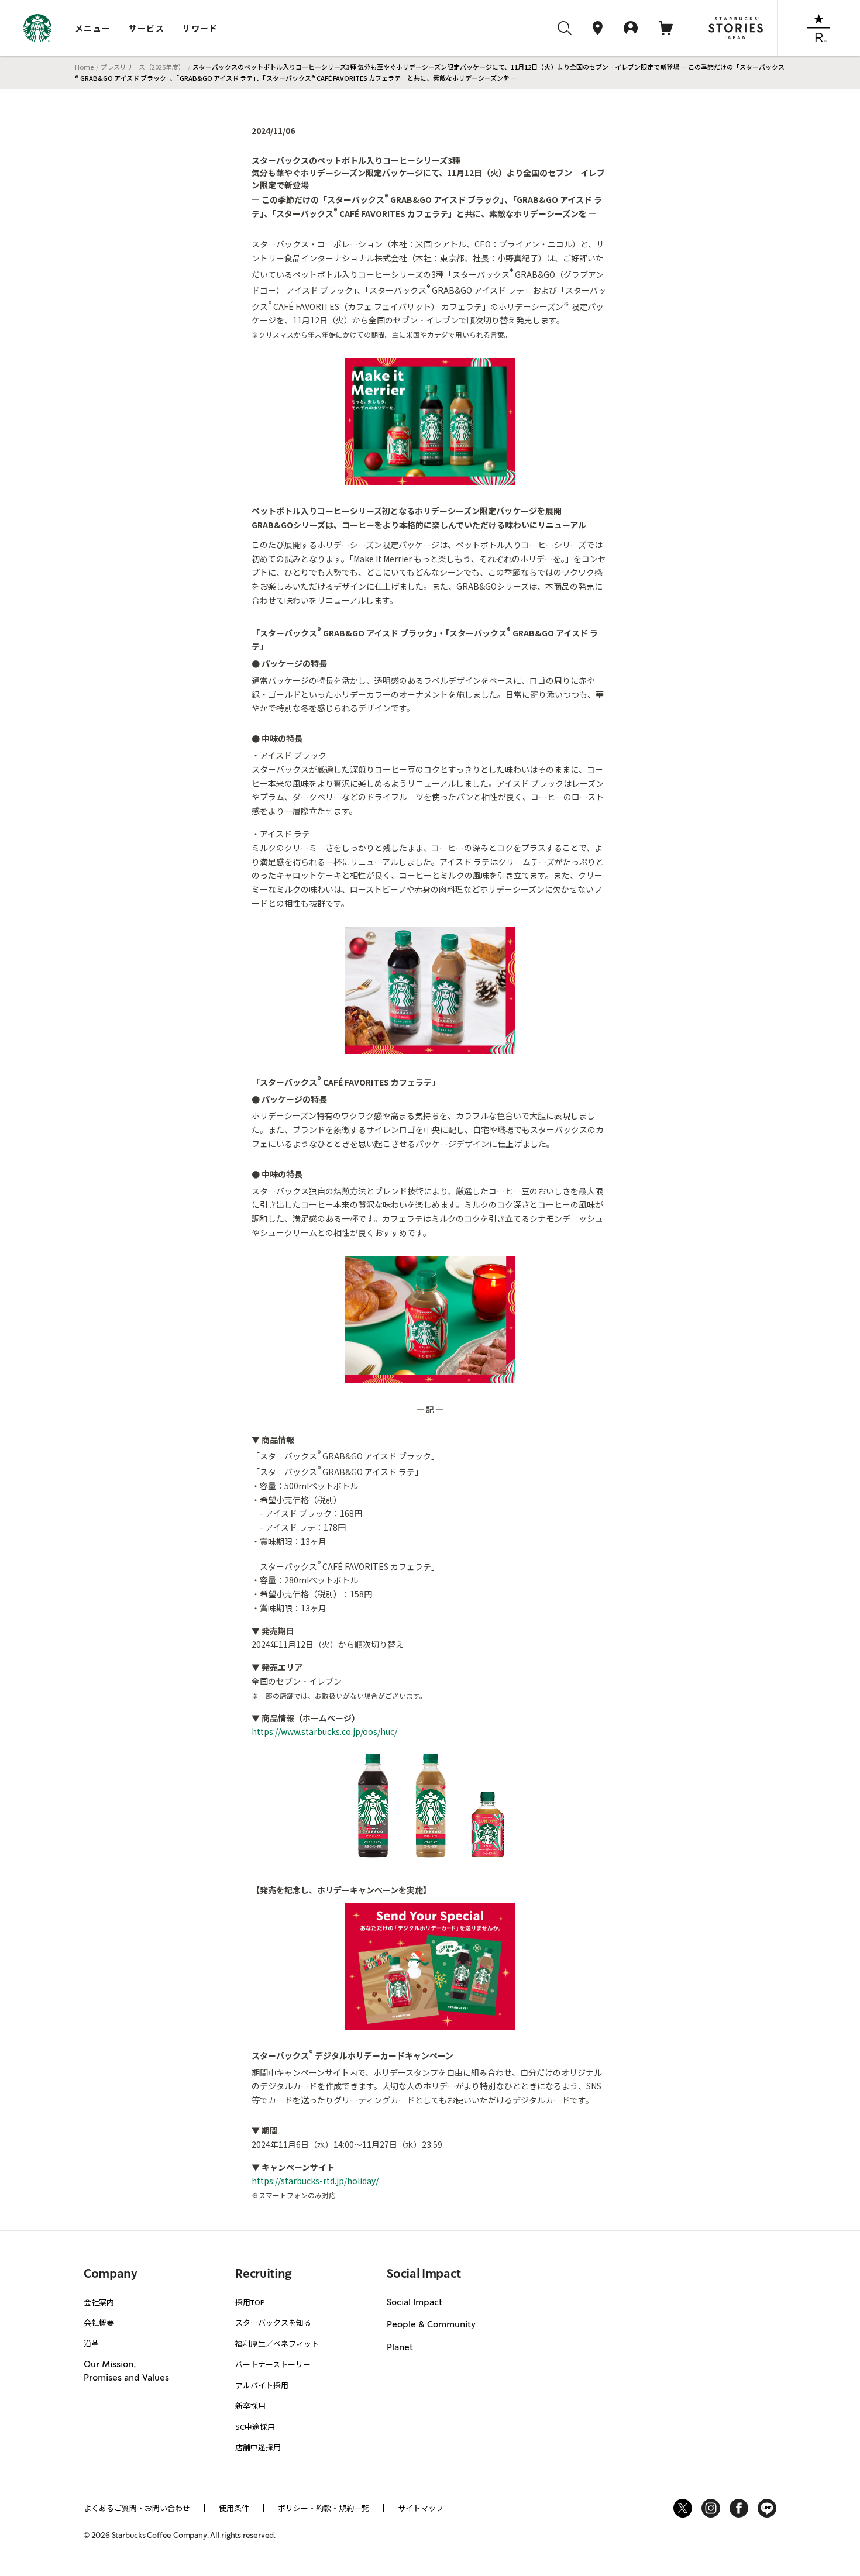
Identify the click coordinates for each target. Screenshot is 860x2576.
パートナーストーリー (273, 2364)
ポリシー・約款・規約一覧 (324, 2508)
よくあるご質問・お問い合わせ (137, 2508)
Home (84, 67)
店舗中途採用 (258, 2447)
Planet (400, 2348)
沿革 (91, 2343)
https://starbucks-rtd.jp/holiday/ (315, 2181)
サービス (147, 28)
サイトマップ (421, 2508)
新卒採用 (250, 2405)
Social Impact (414, 2303)
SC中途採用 (255, 2427)
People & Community (431, 2325)
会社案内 (99, 2302)
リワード (200, 28)
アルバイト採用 (262, 2385)
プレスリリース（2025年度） (143, 67)
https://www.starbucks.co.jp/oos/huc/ (324, 1731)
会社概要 (99, 2322)
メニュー (93, 28)
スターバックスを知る (273, 2322)
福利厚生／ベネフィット (277, 2343)
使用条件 (234, 2508)
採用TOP (250, 2302)
